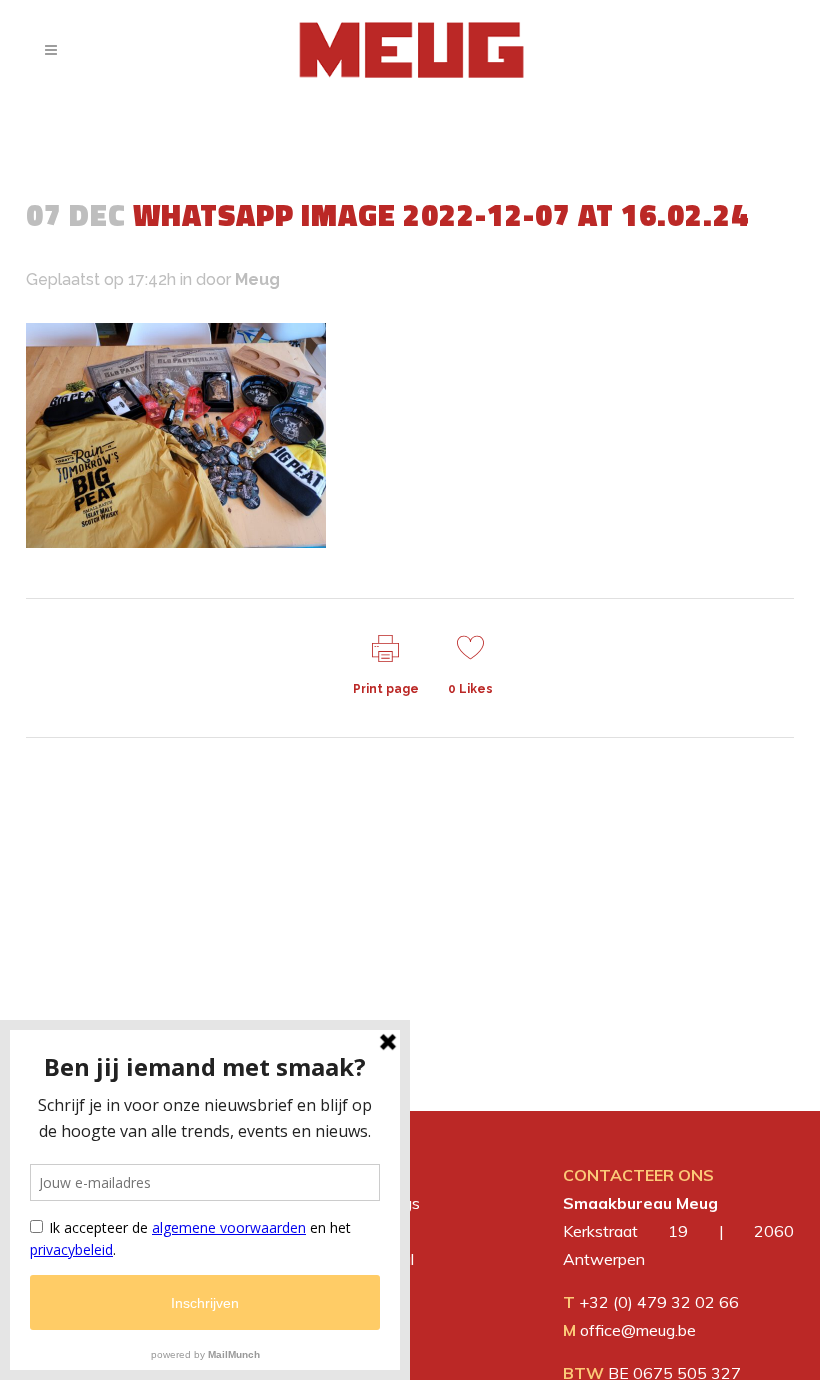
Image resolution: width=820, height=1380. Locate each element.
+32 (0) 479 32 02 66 (659, 1302)
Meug (257, 279)
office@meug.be (638, 1330)
